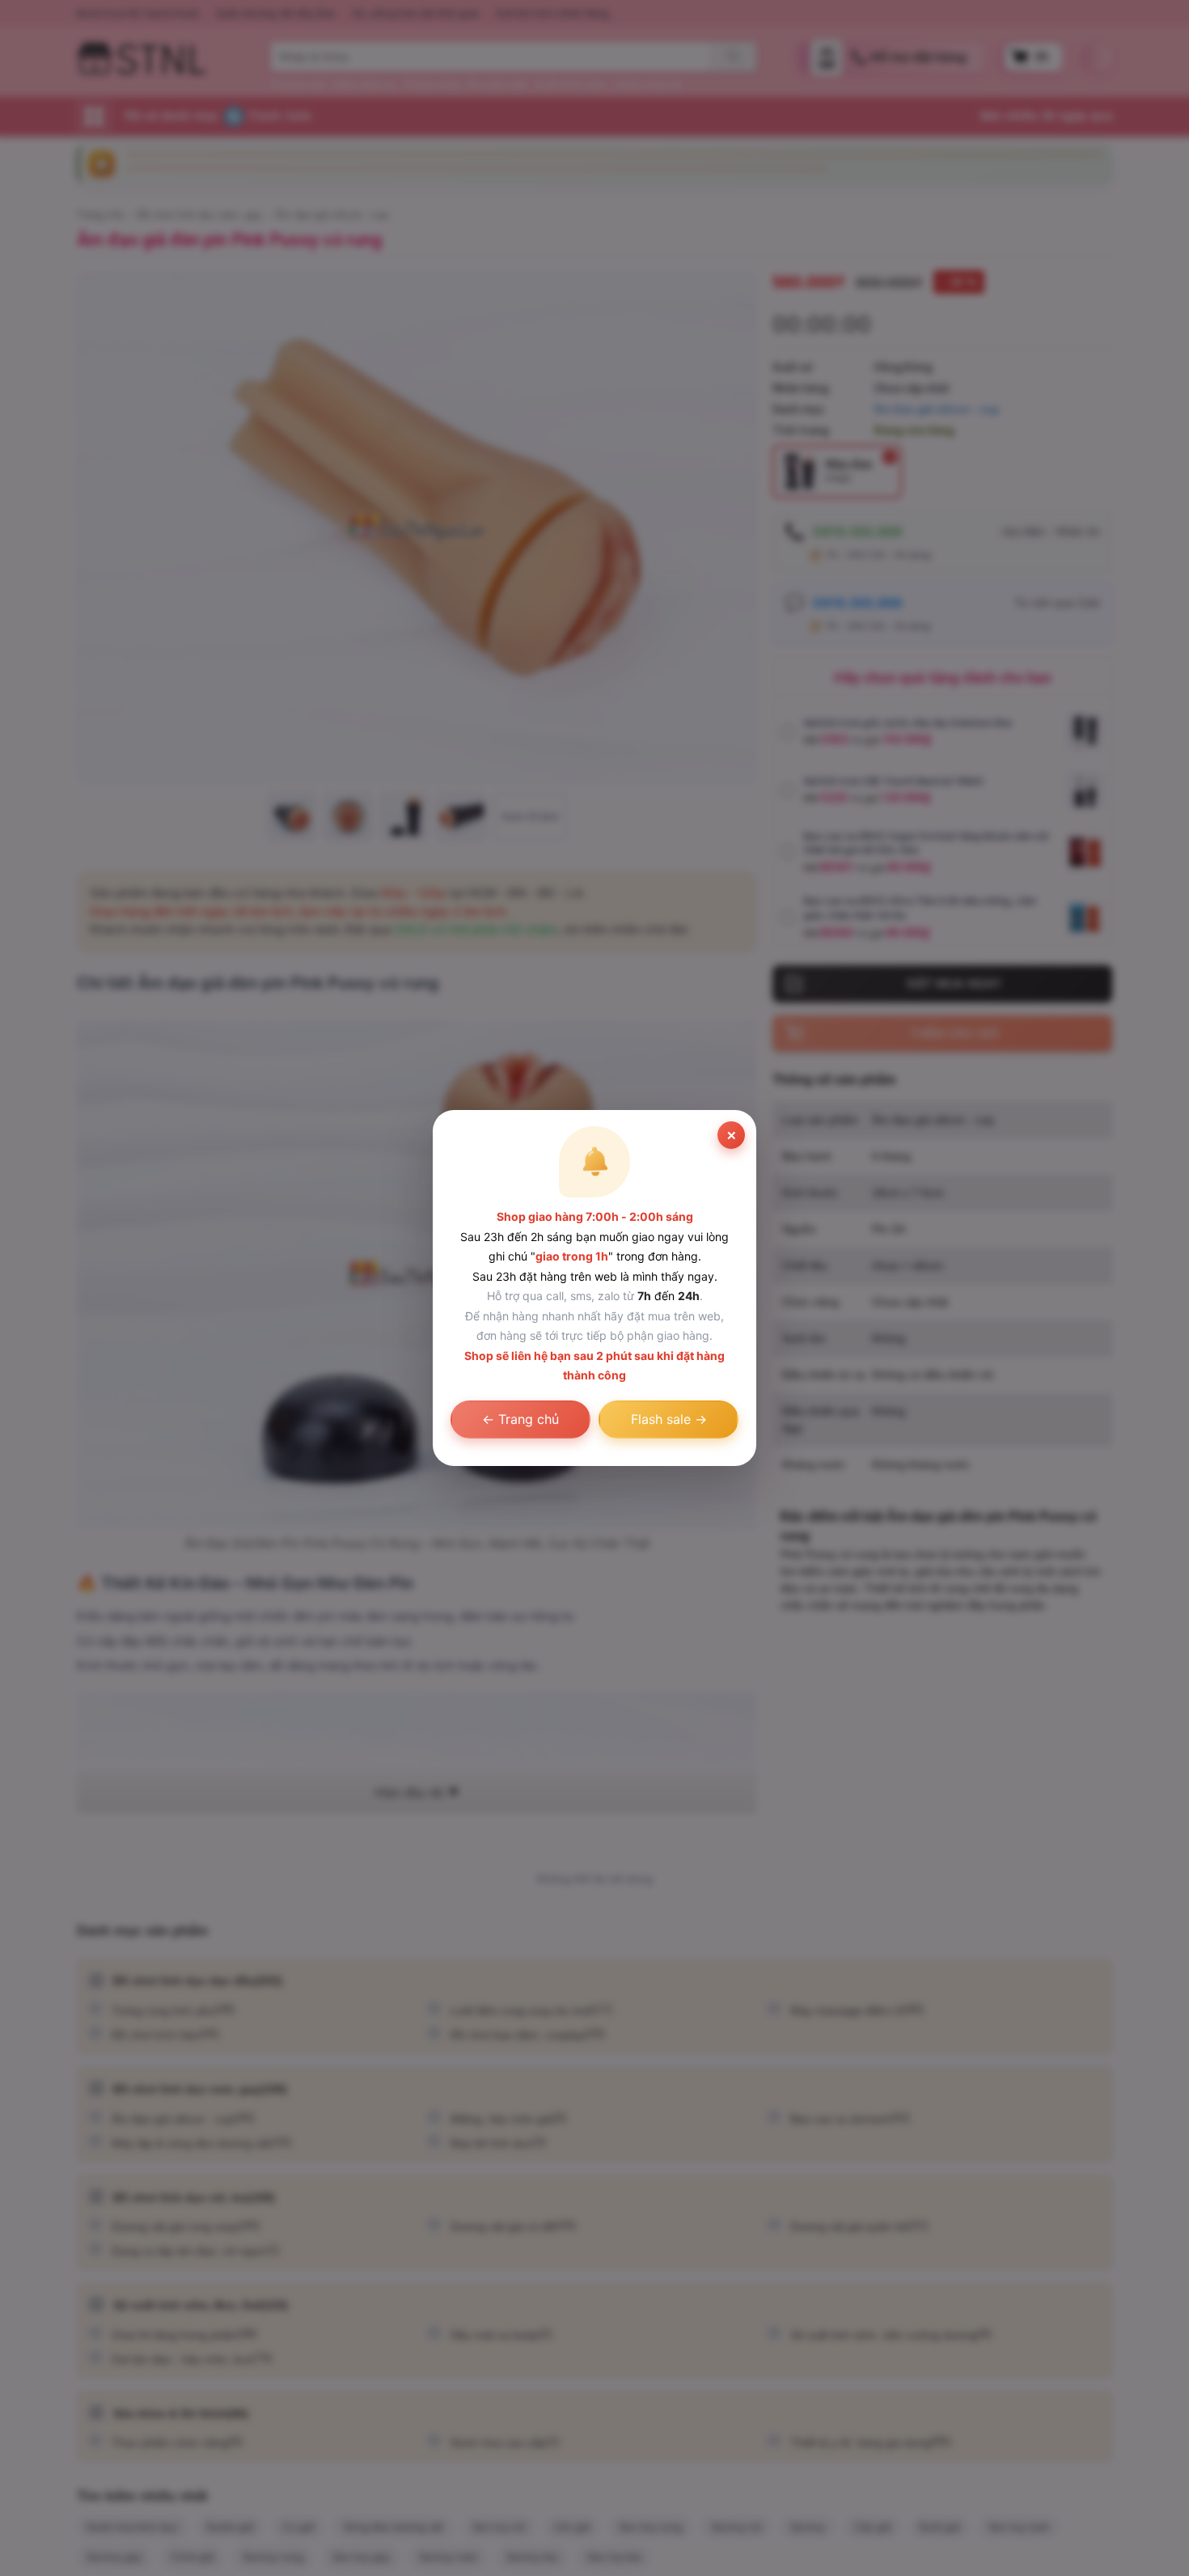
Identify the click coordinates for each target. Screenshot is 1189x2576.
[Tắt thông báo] (731, 1135)
